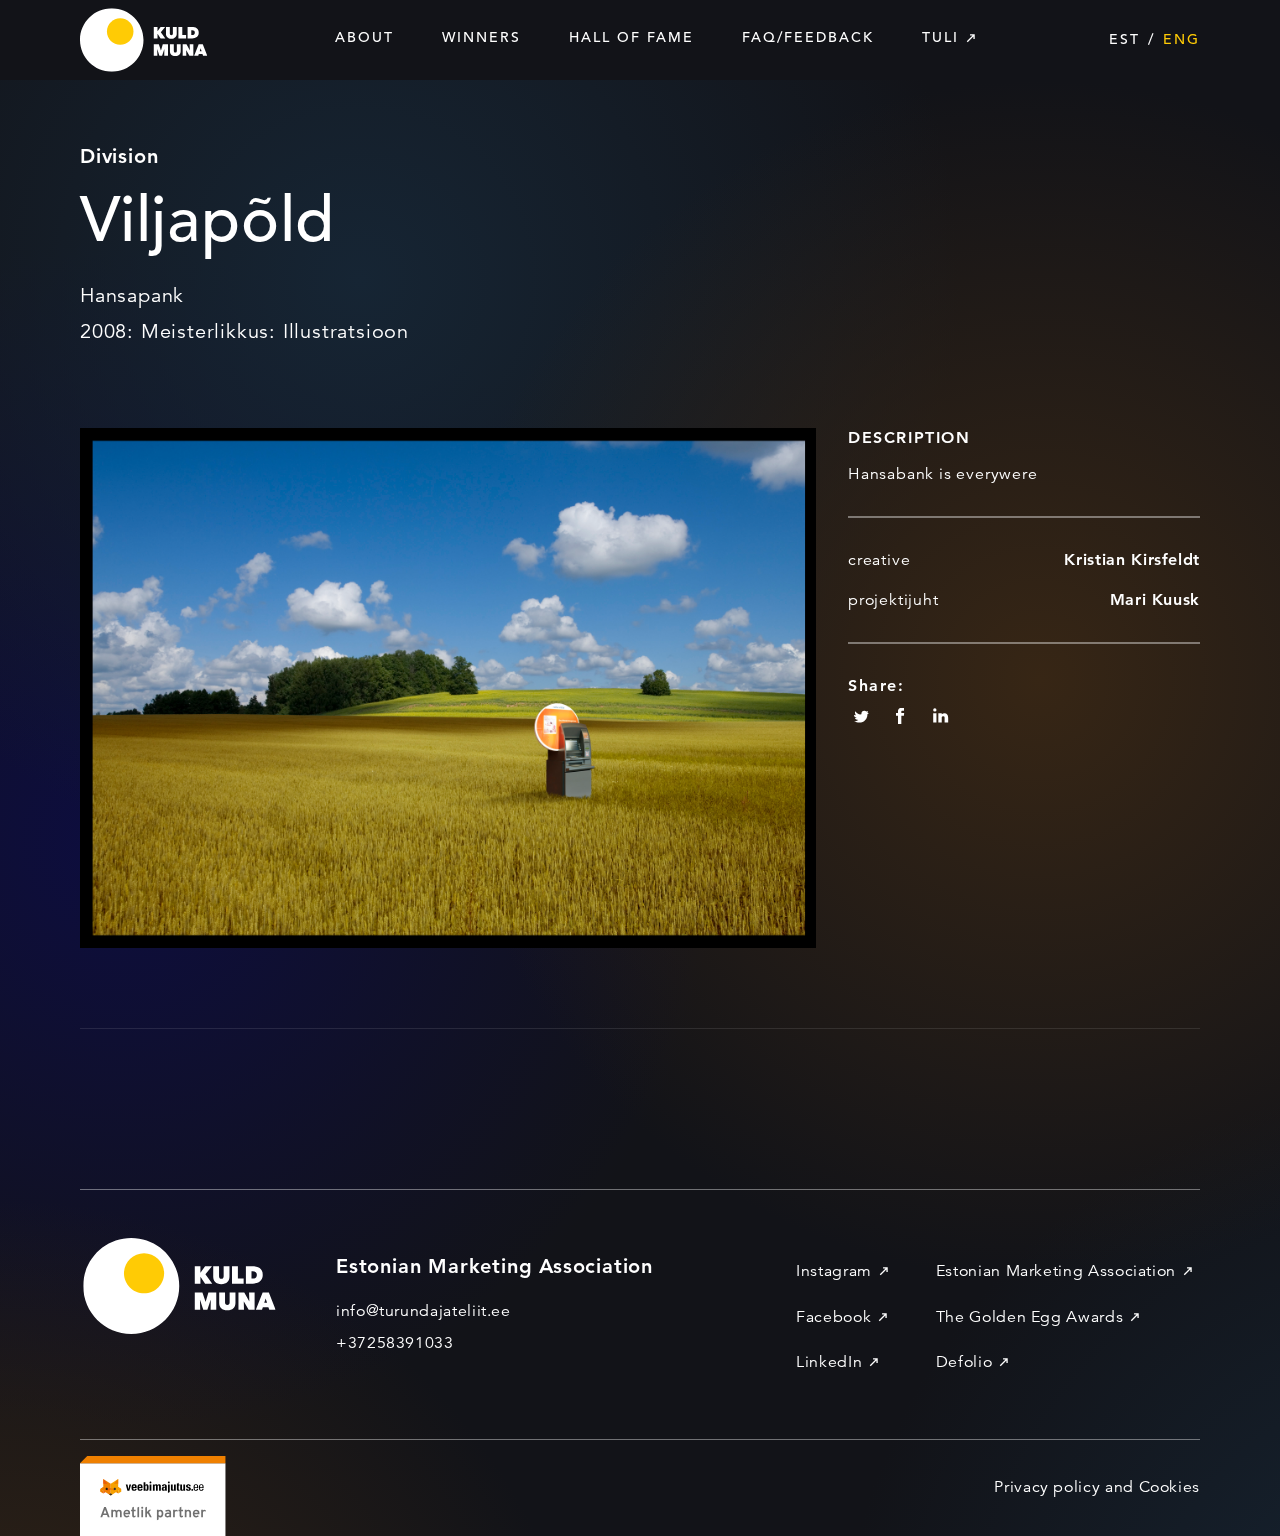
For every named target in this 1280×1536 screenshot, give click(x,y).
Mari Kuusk (1155, 599)
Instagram (834, 1271)
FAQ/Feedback (808, 37)
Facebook (833, 1317)
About (364, 37)
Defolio (964, 1362)
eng (1181, 39)
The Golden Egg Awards (1029, 1317)
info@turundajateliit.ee (423, 1311)
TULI (940, 37)
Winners (481, 37)
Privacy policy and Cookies (1097, 1487)
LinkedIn (829, 1362)
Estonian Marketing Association (1056, 1271)
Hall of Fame (631, 37)
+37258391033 (395, 1343)
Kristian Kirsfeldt (1132, 559)
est (1124, 39)
